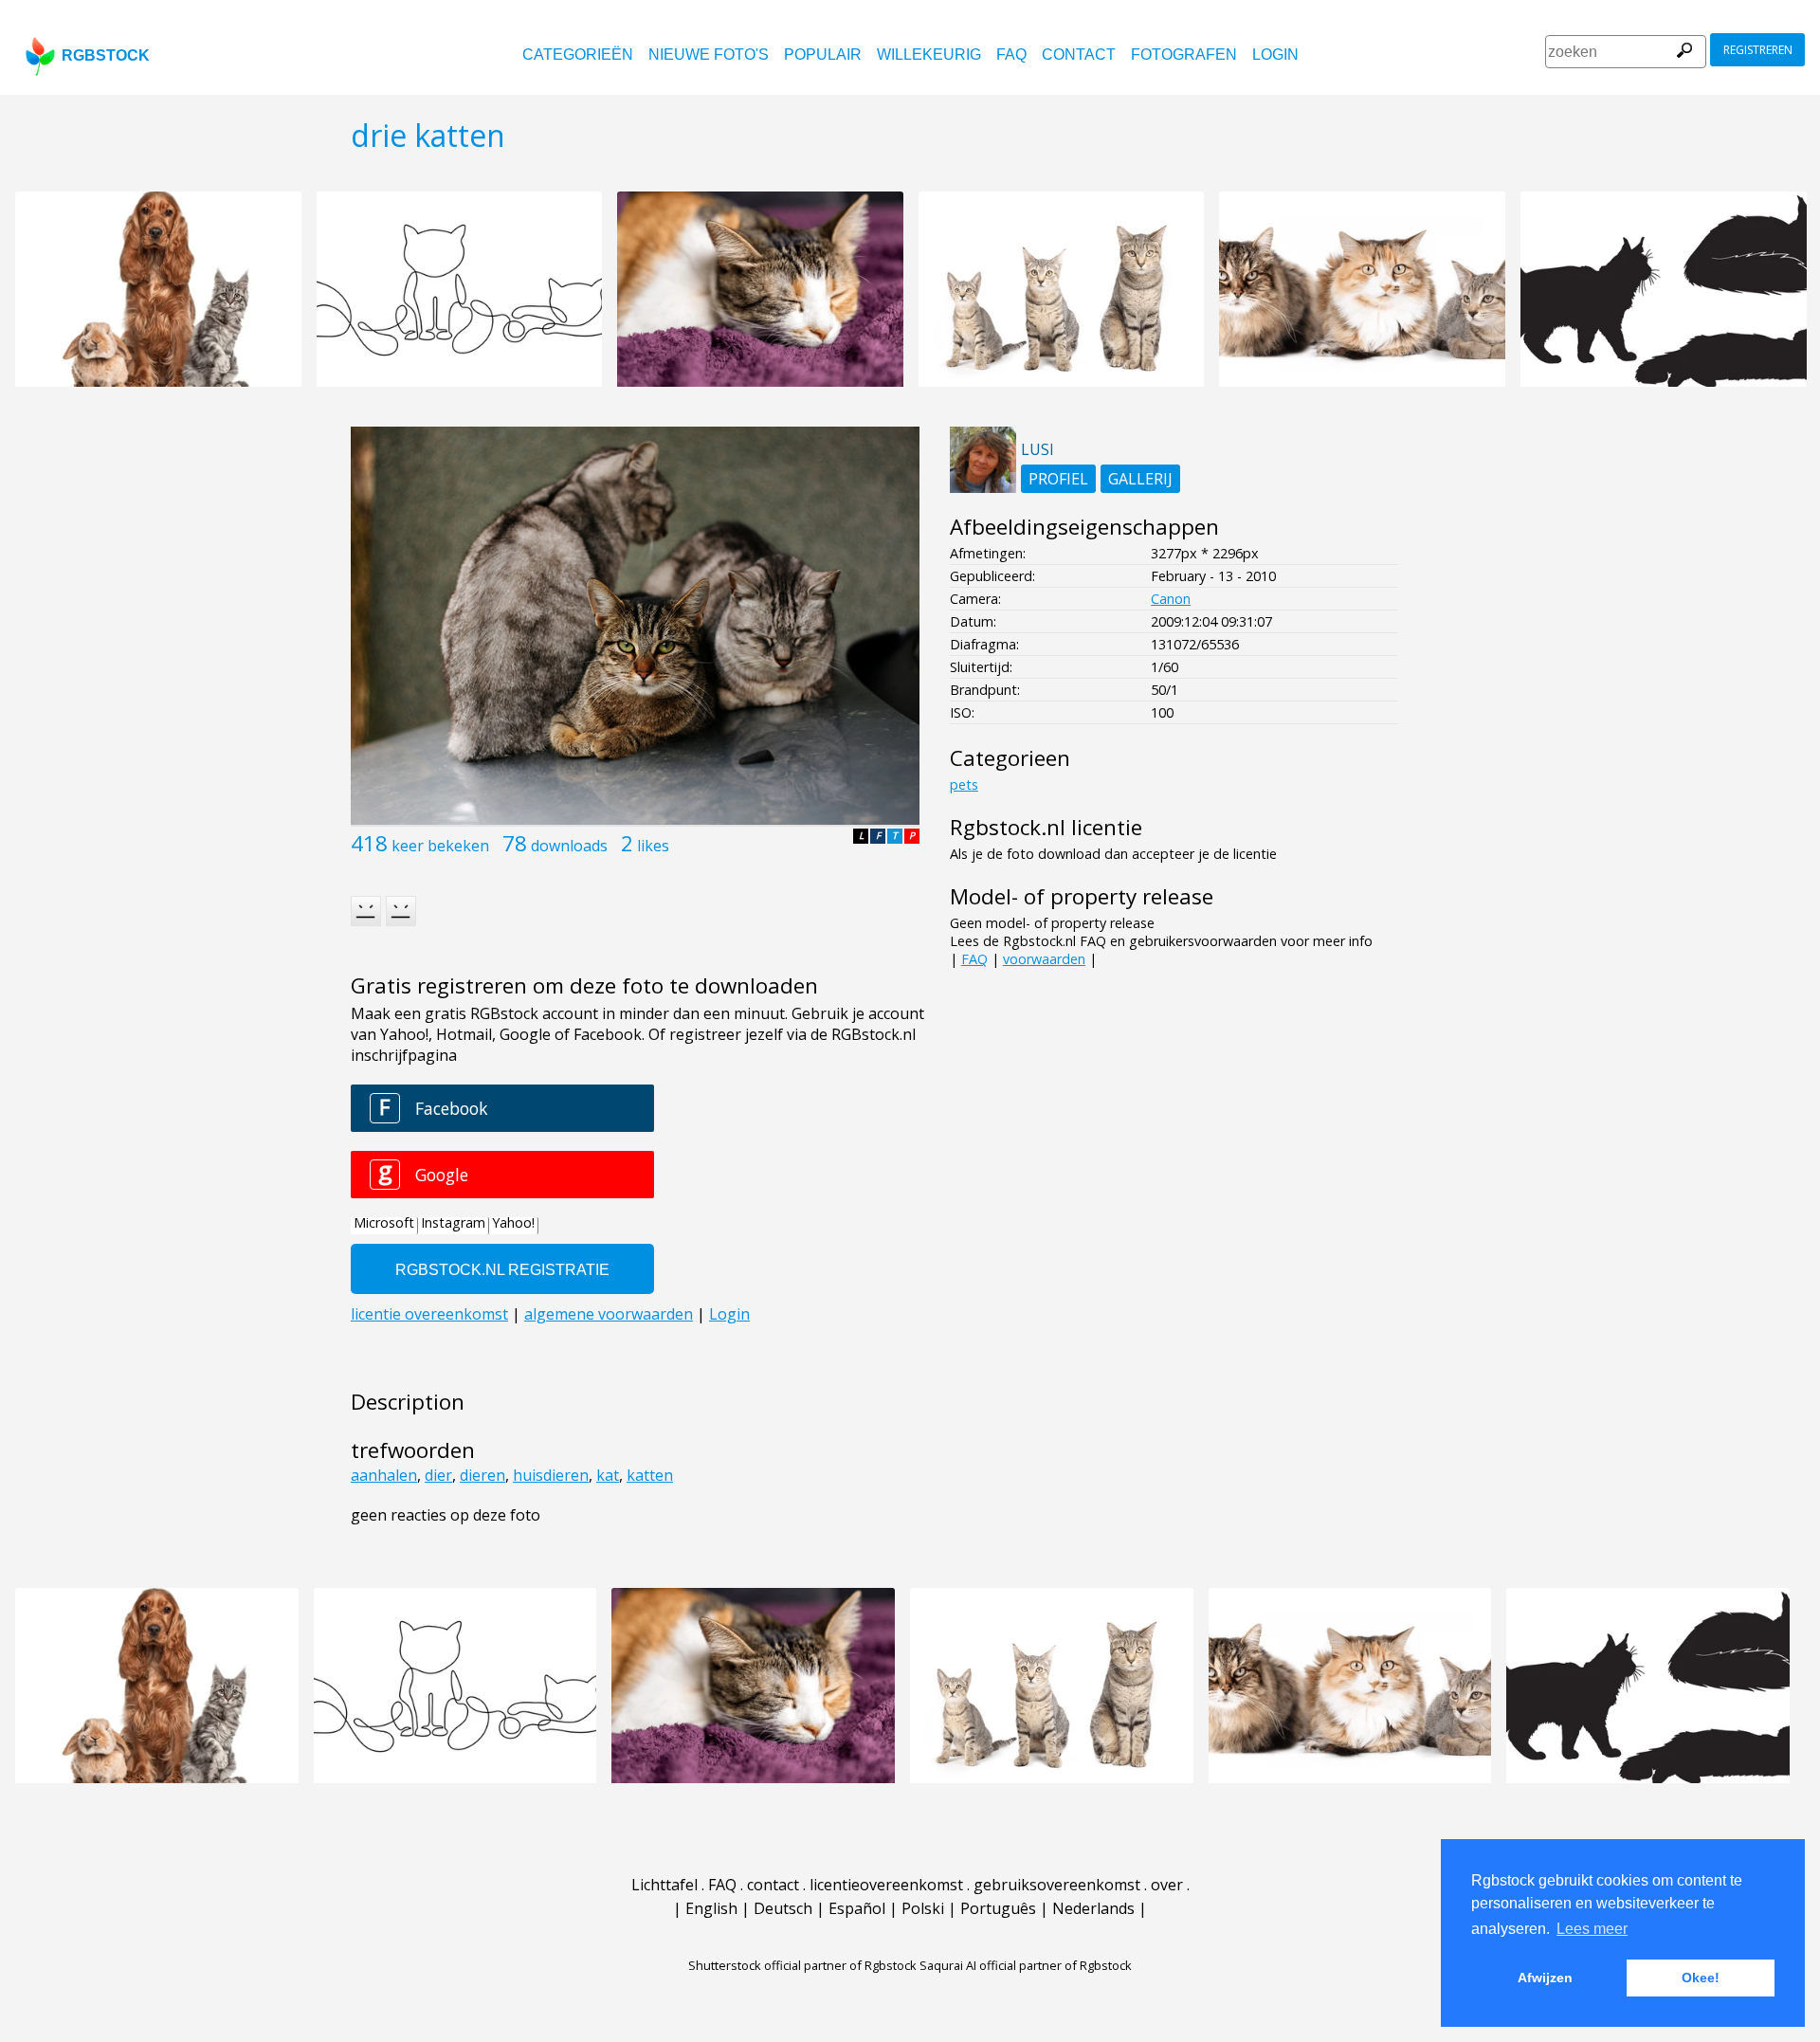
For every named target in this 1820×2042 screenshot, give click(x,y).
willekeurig (929, 55)
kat (608, 1475)
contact (1079, 55)
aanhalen (384, 1475)
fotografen (1184, 55)
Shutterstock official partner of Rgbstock (802, 1965)
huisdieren (551, 1475)
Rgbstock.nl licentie (1046, 827)
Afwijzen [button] (1545, 1978)
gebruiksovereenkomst (1057, 1885)
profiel (1058, 479)
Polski (923, 1908)
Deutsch (783, 1908)
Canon (1171, 599)
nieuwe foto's (709, 55)
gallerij (1140, 479)
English (711, 1908)
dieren (482, 1475)
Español (857, 1908)
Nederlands (1093, 1908)
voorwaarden (1044, 959)
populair (823, 55)
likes (653, 846)
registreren (1758, 50)
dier (438, 1475)
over (1167, 1885)
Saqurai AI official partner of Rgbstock (1026, 1965)
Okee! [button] (1701, 1978)
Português (998, 1908)
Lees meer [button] (1592, 1929)
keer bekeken (440, 846)
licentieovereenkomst (886, 1885)
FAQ (1011, 55)
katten (650, 1475)
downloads (569, 846)
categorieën (578, 55)
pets (964, 784)
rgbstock (106, 55)
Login (1275, 55)
